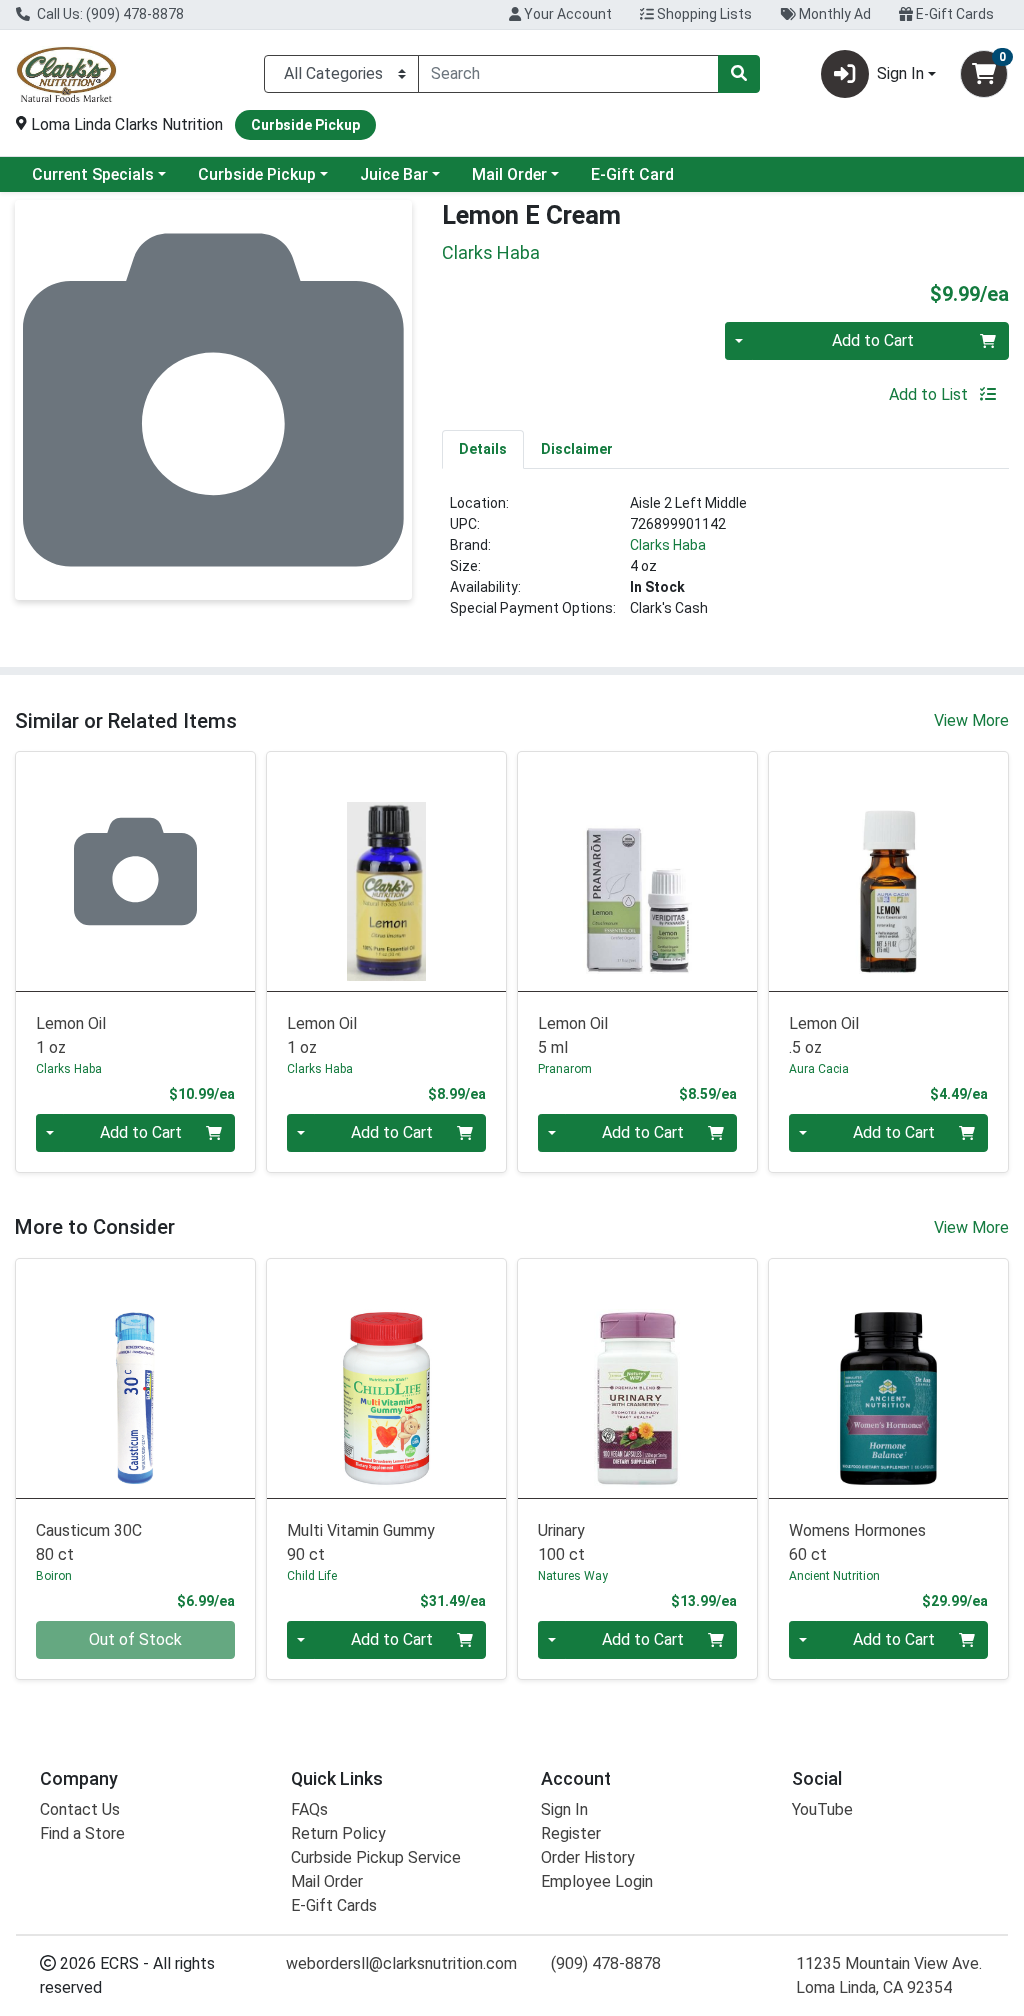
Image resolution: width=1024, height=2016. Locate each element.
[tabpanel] (725, 564)
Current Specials (93, 174)
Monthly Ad (833, 14)
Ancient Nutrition (834, 1576)
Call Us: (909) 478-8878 (109, 14)
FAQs (309, 1809)
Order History (588, 1857)
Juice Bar (394, 174)
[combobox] (568, 74)
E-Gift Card (632, 174)
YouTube (822, 1809)
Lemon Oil (71, 1035)
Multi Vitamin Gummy (361, 1542)
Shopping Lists (703, 14)
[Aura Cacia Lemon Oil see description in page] (888, 871)
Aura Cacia (819, 1069)
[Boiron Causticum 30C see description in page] (135, 1378)
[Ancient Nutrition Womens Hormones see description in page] (888, 1378)
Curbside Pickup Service (376, 1857)
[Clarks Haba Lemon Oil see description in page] (135, 871)
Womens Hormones (857, 1542)
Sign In (564, 1809)
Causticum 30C (89, 1542)
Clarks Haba (668, 545)
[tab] (483, 449)
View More (971, 720)
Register (571, 1833)
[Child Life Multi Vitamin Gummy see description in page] (386, 1378)
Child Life (312, 1576)
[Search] (739, 74)
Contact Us (80, 1809)
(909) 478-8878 (606, 1963)
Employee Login (597, 1881)
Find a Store (82, 1833)
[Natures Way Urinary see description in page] (637, 1378)
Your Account (566, 14)
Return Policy (338, 1833)
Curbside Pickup (257, 174)
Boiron (54, 1576)
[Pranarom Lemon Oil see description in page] (637, 871)
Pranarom (565, 1069)
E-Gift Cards (953, 14)
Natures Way (573, 1576)
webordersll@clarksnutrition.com (401, 1963)
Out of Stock (135, 1639)
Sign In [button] (900, 73)
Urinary (561, 1542)
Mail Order (509, 174)
